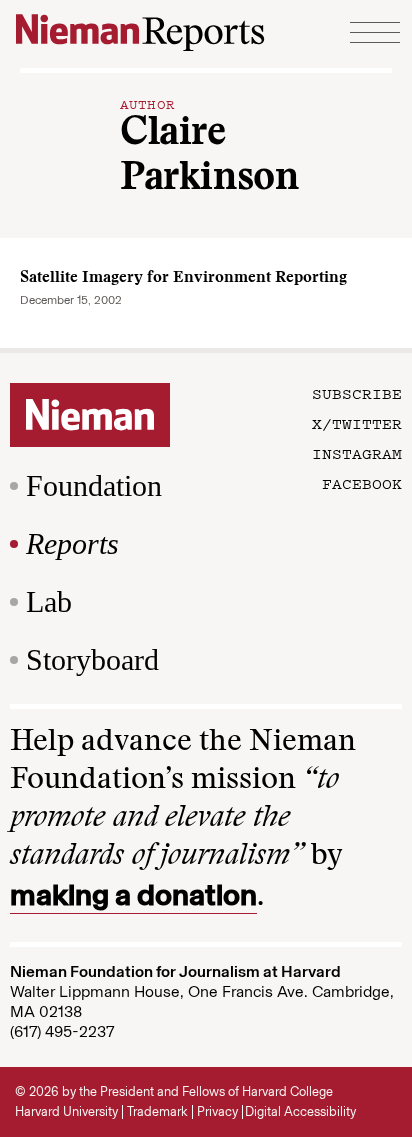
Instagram (357, 453)
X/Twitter (357, 423)
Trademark (157, 1111)
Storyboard (92, 659)
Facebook (362, 483)
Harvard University (66, 1111)
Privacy (217, 1111)
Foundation (94, 485)
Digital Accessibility (300, 1111)
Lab (49, 601)
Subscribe (357, 393)
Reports (72, 543)
